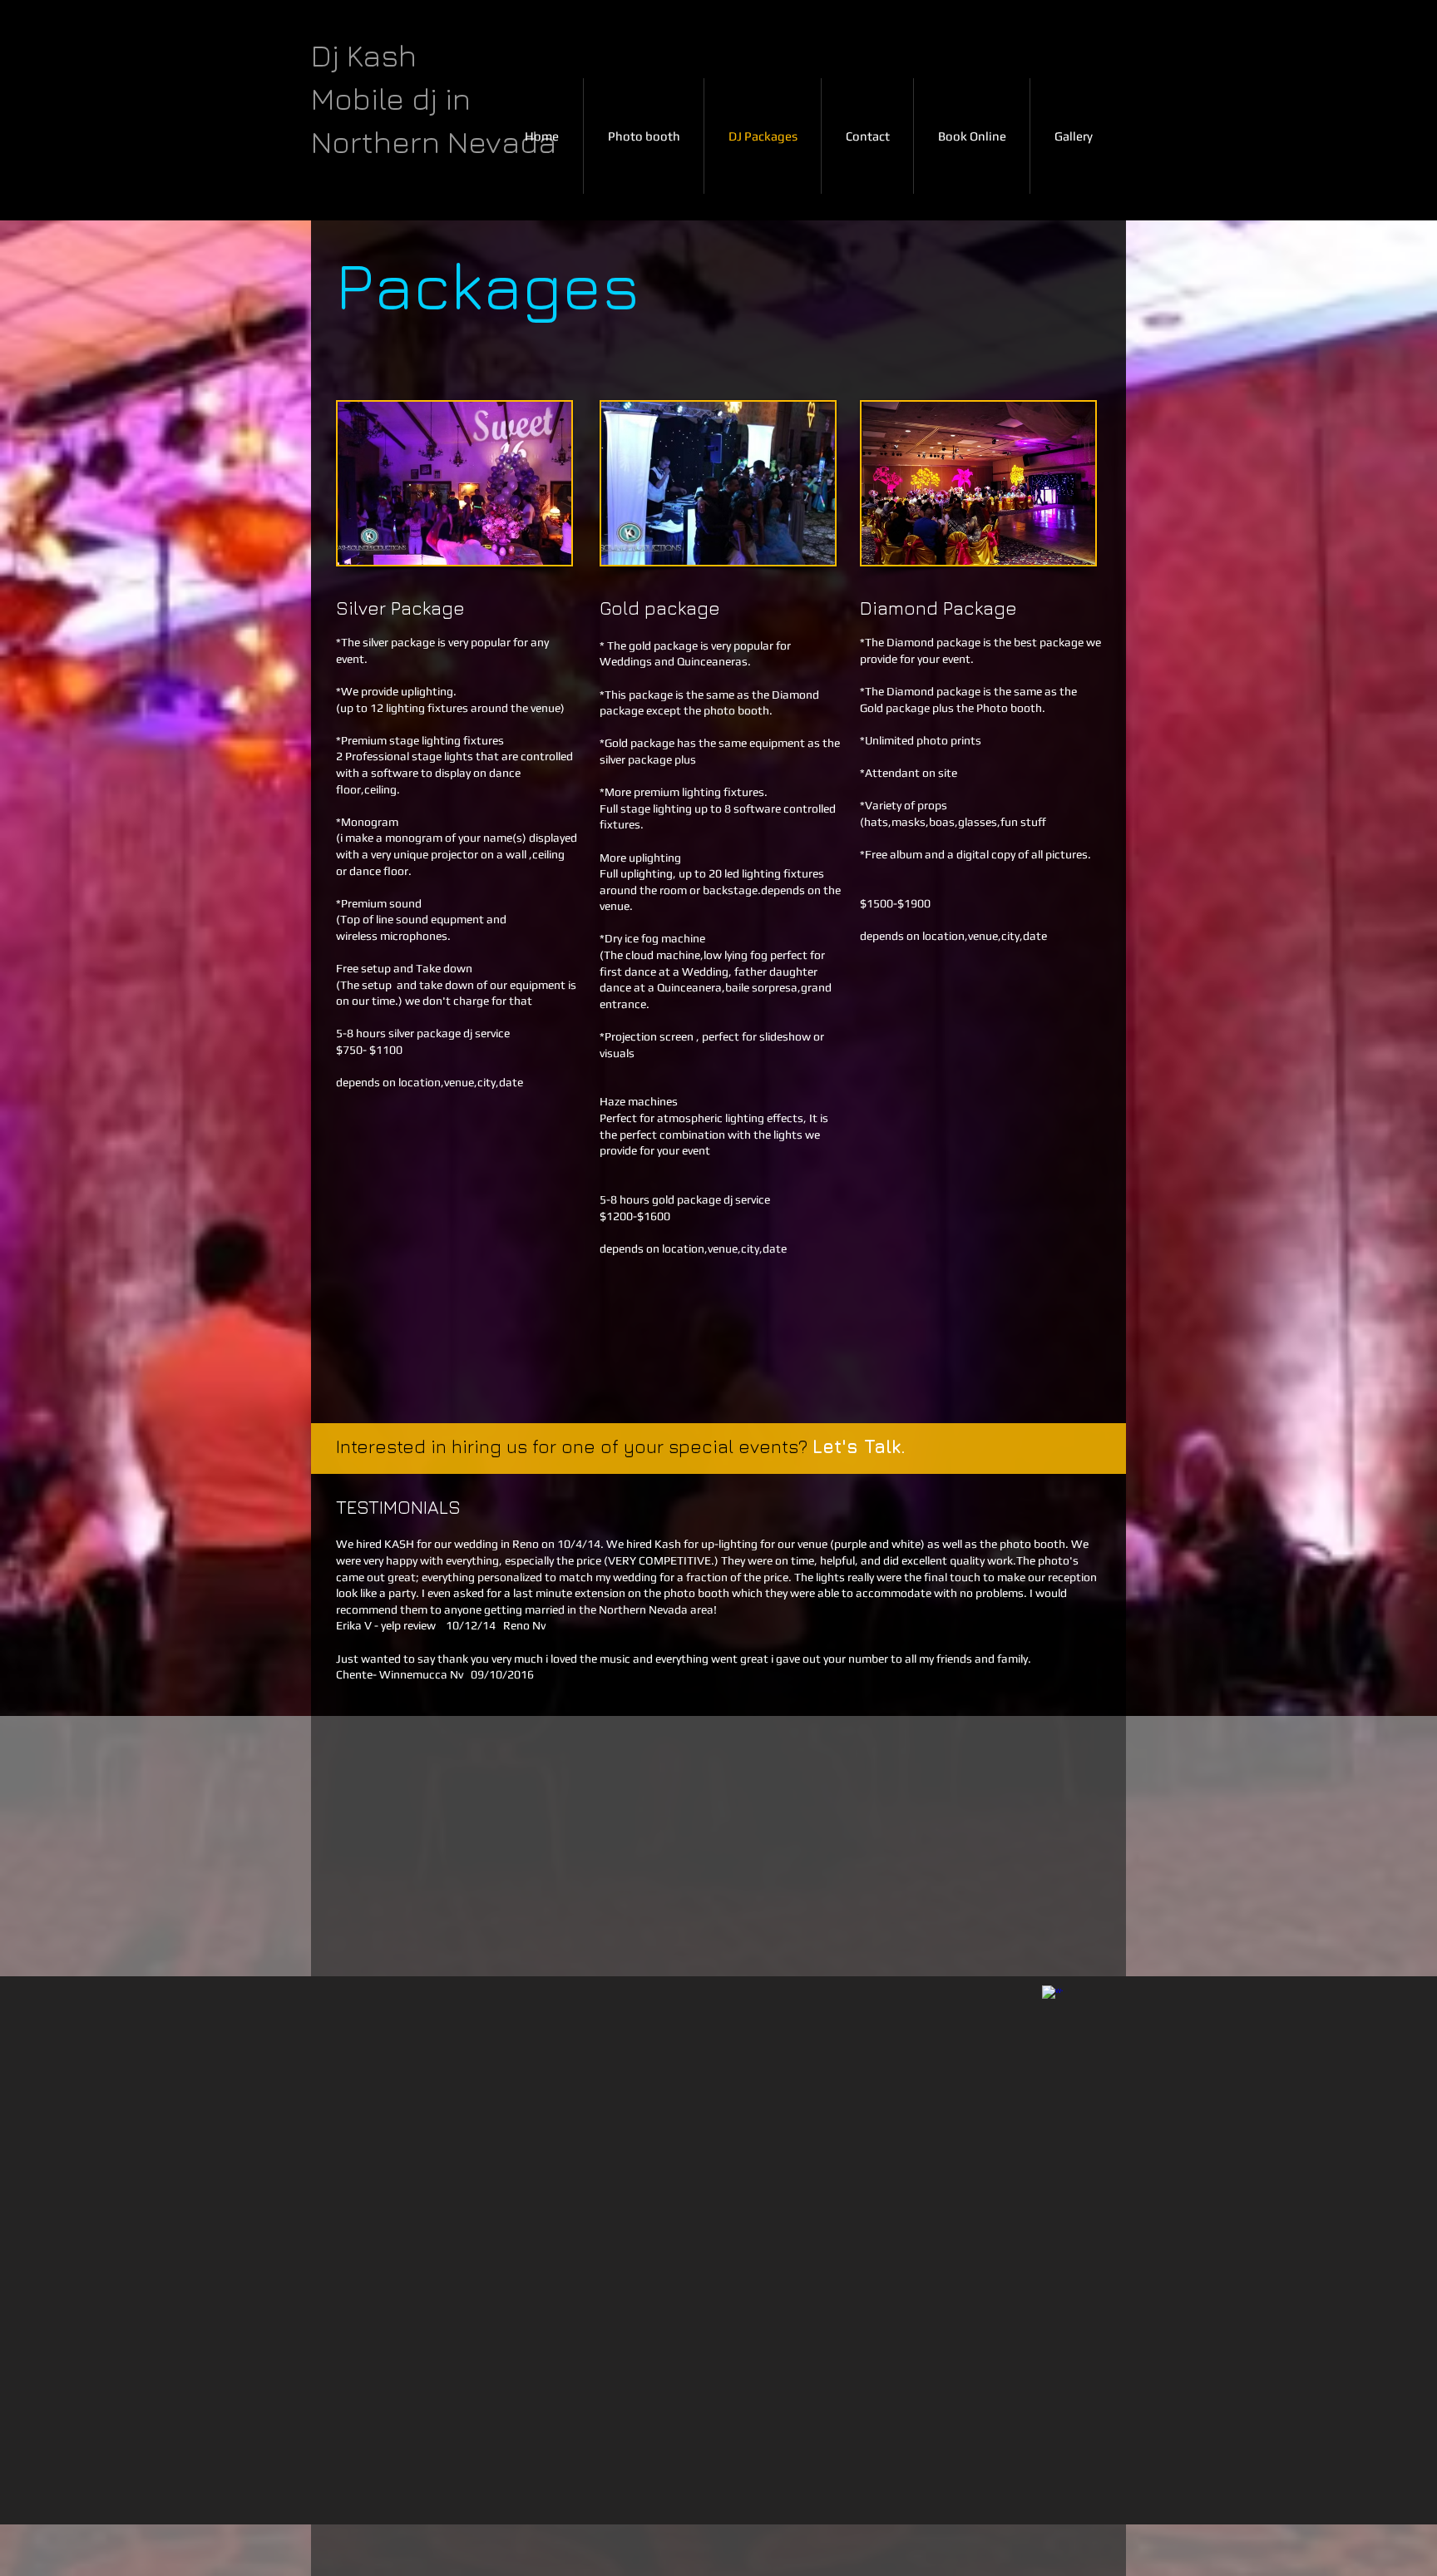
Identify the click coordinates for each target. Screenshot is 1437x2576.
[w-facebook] (1052, 1996)
